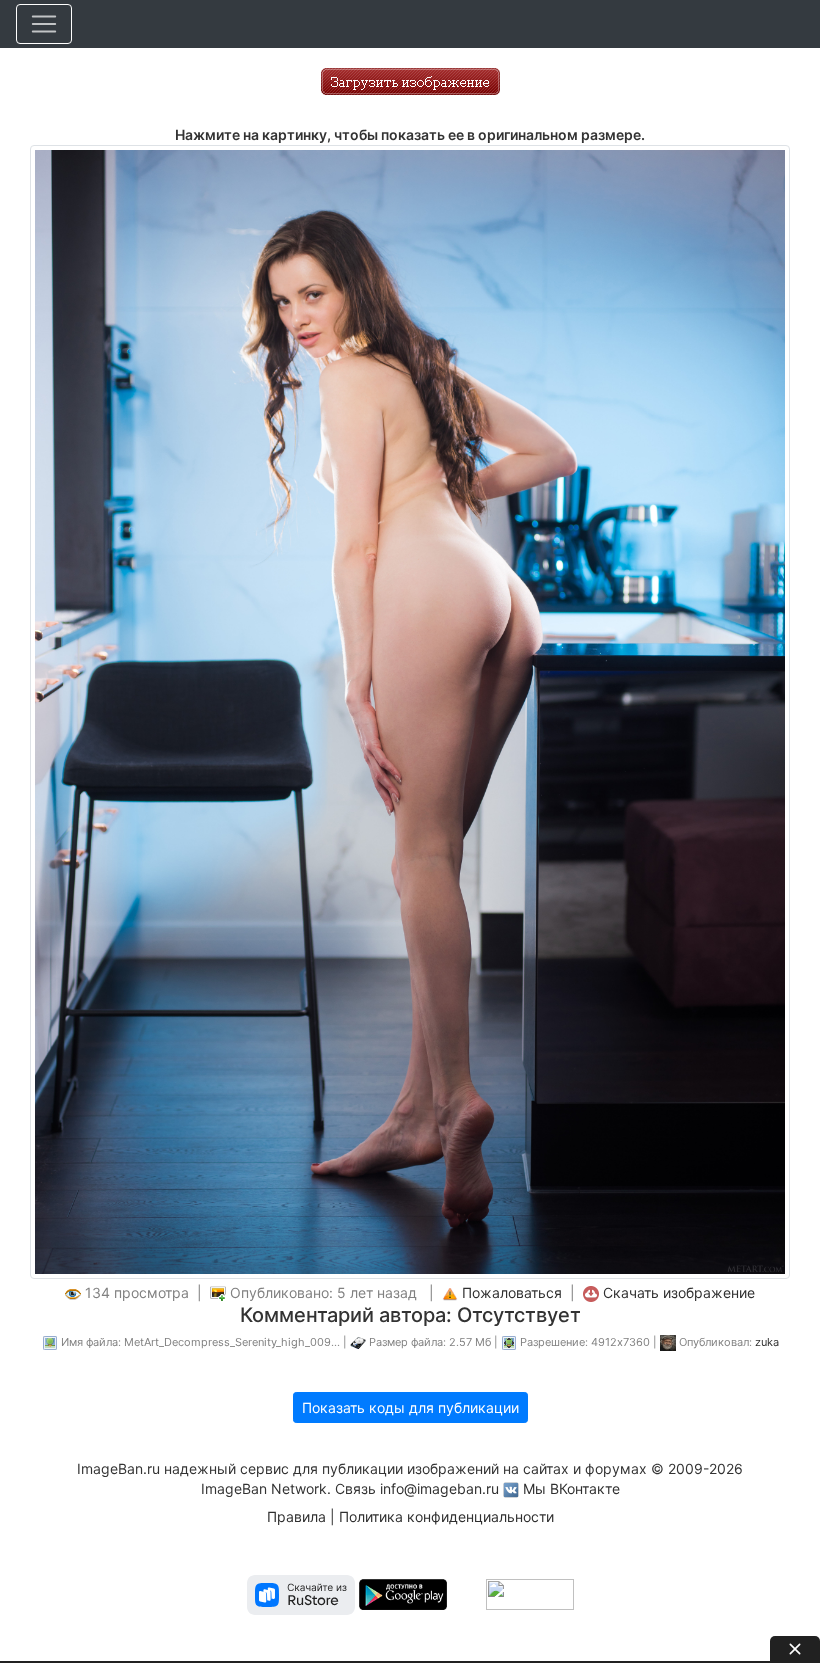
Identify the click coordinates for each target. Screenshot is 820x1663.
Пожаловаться (512, 1292)
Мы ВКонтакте (571, 1488)
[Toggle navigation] (44, 24)
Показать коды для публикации (410, 1407)
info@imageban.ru (439, 1488)
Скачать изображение (679, 1292)
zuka (767, 1342)
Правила (296, 1516)
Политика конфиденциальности (446, 1516)
